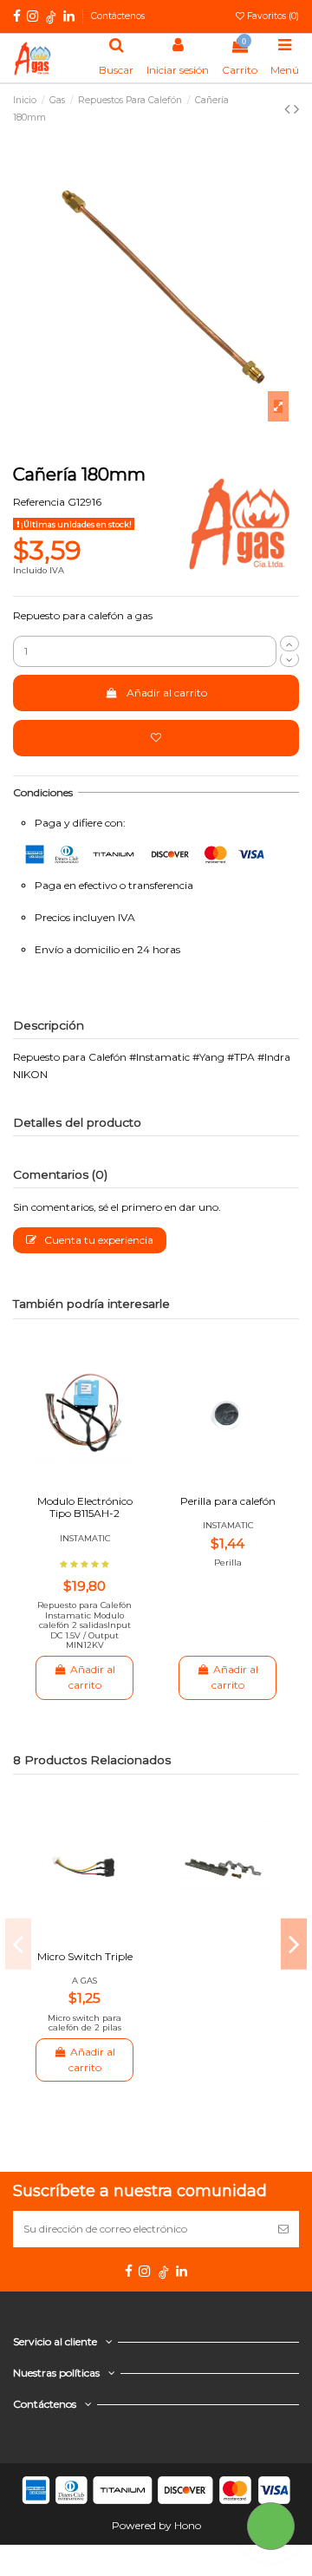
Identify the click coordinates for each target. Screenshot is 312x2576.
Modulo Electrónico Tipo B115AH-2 (85, 1507)
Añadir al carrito (167, 693)
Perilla (228, 1563)
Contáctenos (118, 16)
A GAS (84, 1981)
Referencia (39, 502)
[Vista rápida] (95, 1473)
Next (294, 1944)
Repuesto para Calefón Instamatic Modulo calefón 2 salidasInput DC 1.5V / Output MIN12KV (84, 1625)
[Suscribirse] (283, 2229)
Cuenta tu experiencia (97, 1240)
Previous (18, 1944)
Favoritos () (272, 16)
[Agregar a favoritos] (156, 738)
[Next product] (296, 109)
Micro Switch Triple (85, 1956)
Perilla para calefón (228, 1501)
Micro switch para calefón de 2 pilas (84, 2023)
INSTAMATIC (85, 1538)
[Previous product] (289, 109)
